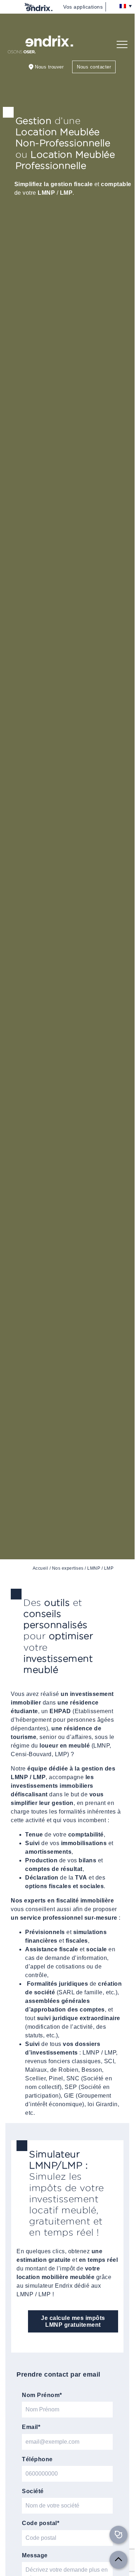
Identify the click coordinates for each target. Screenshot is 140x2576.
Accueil (41, 1568)
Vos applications (83, 7)
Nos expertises (68, 1568)
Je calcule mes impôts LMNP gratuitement (73, 2321)
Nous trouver (49, 67)
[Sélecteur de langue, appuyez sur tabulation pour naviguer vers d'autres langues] (127, 6)
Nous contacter (94, 67)
